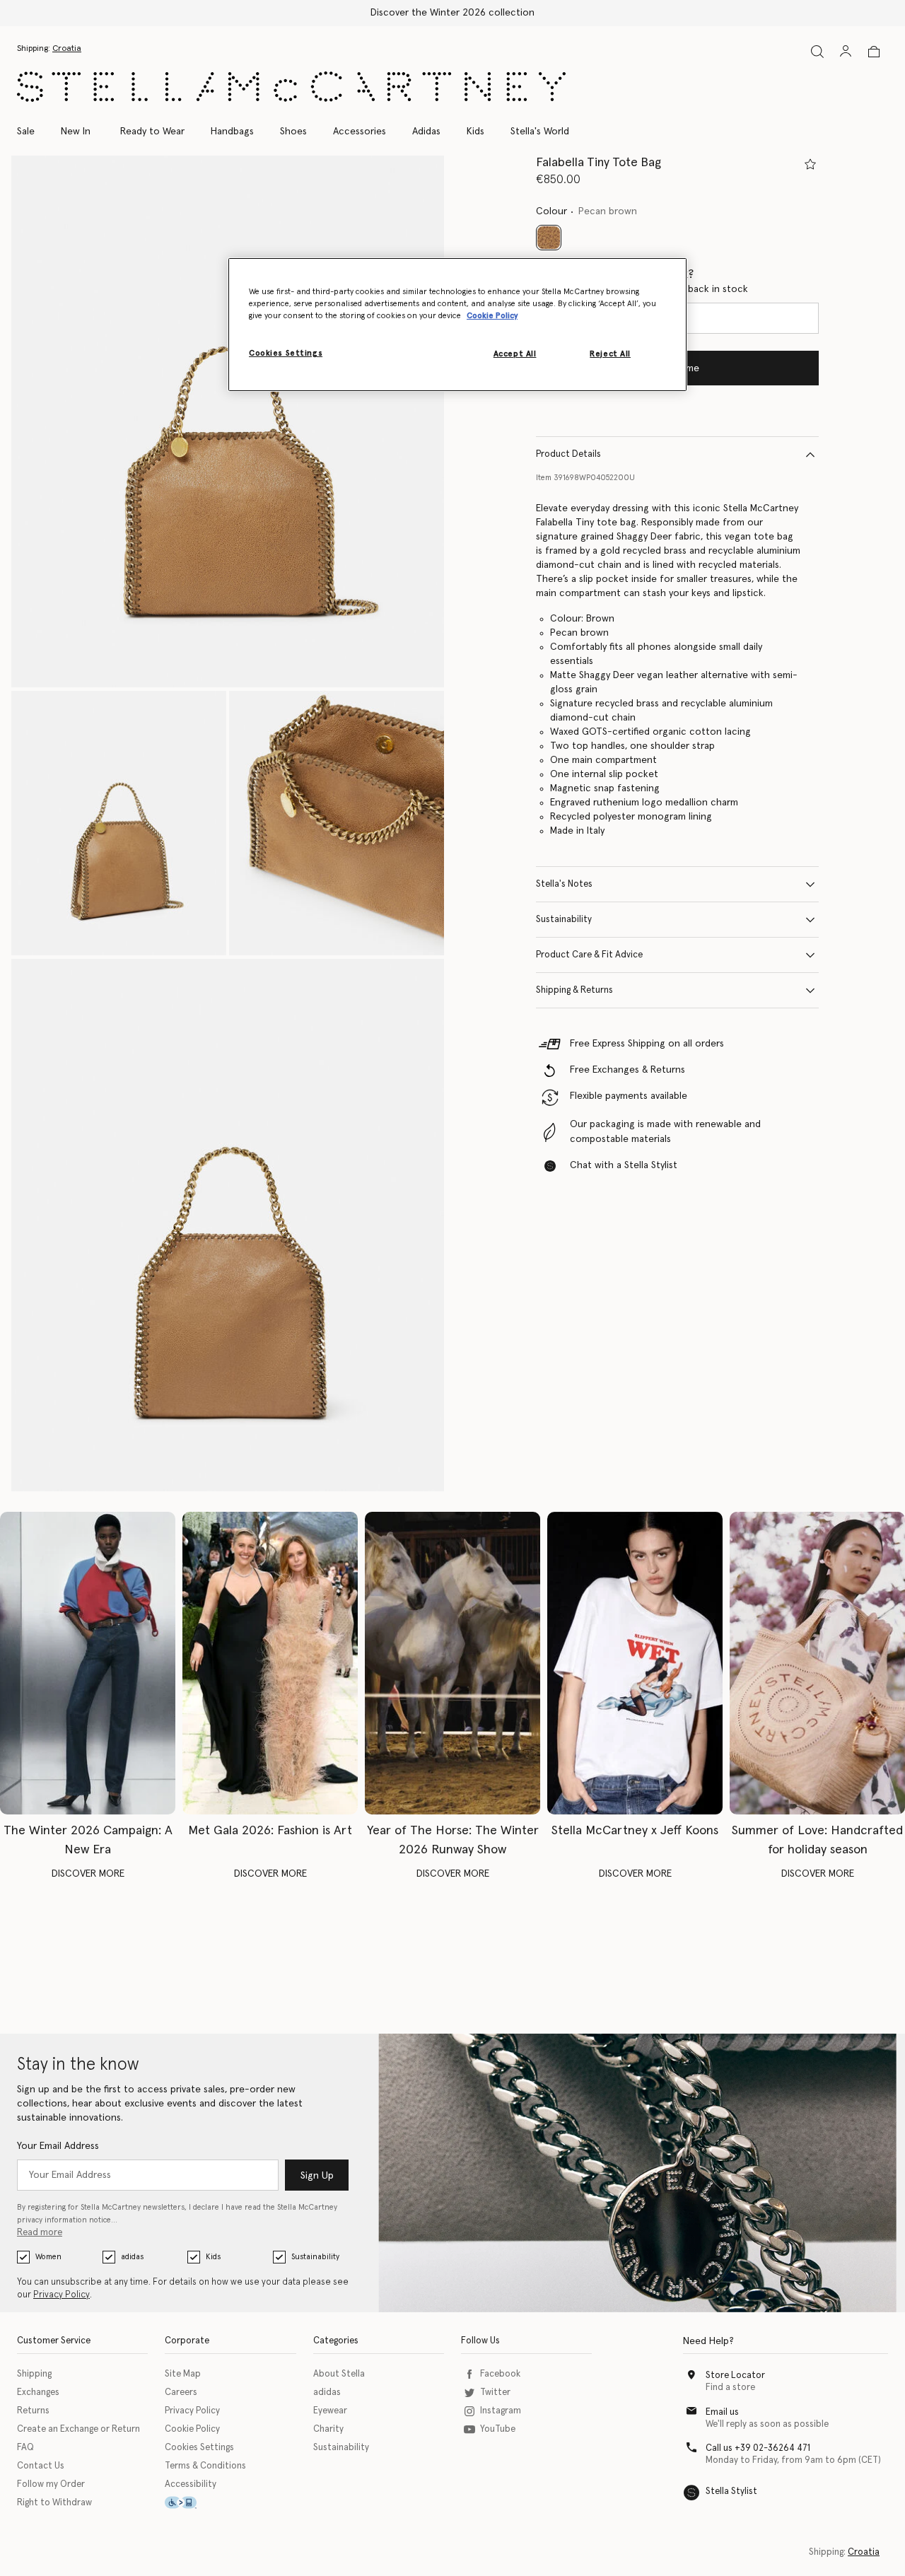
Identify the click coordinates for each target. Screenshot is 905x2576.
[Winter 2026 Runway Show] (452, 1663)
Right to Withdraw (54, 2503)
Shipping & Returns (574, 990)
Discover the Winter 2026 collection (452, 13)
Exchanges (38, 2393)
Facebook (500, 2374)
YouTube (498, 2429)
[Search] (817, 51)
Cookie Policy (192, 2429)
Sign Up (317, 2176)
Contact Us (41, 2466)
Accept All (515, 354)
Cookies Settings (199, 2448)
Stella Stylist (731, 2492)
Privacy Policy (62, 2295)
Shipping (34, 2374)
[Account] (846, 51)
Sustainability (564, 920)
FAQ (25, 2448)
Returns (33, 2411)
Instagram (501, 2411)
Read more (40, 2233)
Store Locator (735, 2376)
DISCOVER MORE (88, 1874)
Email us (722, 2412)
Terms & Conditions (205, 2466)
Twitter (495, 2393)
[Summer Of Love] (817, 1663)
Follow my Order (51, 2484)
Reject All (610, 354)
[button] (228, 422)
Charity (328, 2429)
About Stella (339, 2374)
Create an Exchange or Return (78, 2429)
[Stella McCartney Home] (291, 87)
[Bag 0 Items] (874, 52)
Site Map (183, 2374)
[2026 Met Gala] (270, 1663)
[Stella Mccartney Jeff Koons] (635, 1663)
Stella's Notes (564, 884)
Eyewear (330, 2411)
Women (48, 2257)
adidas (132, 2257)
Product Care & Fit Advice (589, 955)
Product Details (568, 454)
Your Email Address (58, 2146)
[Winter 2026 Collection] (88, 1663)
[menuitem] (76, 132)
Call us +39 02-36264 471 (758, 2448)
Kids (213, 2257)
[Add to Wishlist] (810, 164)
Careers (181, 2393)
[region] (457, 325)
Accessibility (191, 2484)
